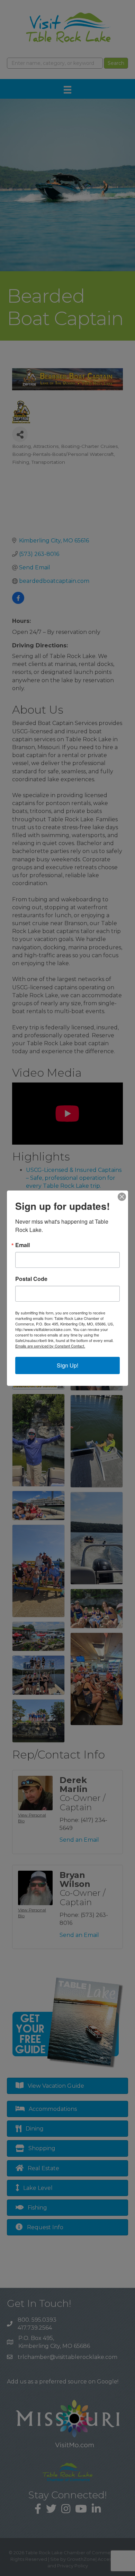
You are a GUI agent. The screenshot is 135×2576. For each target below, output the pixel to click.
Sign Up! (67, 1365)
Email (22, 1245)
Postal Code (31, 1279)
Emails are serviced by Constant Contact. (50, 1346)
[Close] (122, 1197)
